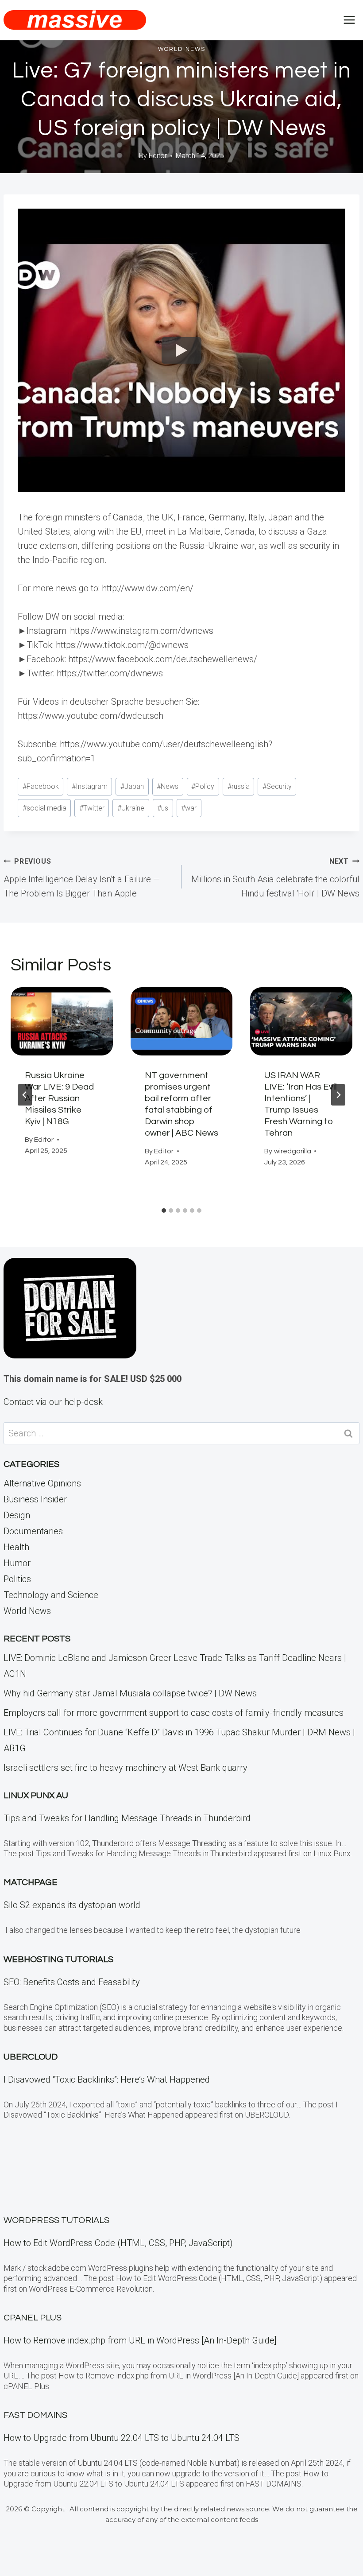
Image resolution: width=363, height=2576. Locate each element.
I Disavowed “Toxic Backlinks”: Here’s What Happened (107, 2079)
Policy (203, 786)
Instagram (90, 786)
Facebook (41, 786)
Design (17, 1515)
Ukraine (131, 808)
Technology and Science (51, 1595)
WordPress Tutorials (56, 2220)
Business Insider (35, 1499)
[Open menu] (349, 20)
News (168, 786)
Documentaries (33, 1531)
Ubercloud (31, 2057)
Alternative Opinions (42, 1483)
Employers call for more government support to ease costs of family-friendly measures (174, 1713)
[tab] (164, 1210)
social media (44, 808)
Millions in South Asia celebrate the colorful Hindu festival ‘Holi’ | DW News (275, 878)
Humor (17, 1563)
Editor (158, 156)
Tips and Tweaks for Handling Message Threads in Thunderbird (127, 1818)
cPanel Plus (33, 2318)
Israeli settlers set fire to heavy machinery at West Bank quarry (126, 1768)
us (163, 808)
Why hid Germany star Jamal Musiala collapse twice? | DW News (130, 1693)
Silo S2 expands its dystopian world (72, 1905)
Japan (132, 786)
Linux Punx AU (36, 1796)
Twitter (92, 808)
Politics (17, 1579)
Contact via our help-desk (53, 1402)
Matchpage (31, 1882)
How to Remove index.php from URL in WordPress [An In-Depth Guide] (140, 2340)
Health (16, 1547)
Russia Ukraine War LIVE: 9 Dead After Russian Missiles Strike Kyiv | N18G (59, 1098)
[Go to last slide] (25, 1095)
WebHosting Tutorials (58, 1959)
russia (239, 786)
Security (277, 786)
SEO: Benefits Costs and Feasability (72, 1982)
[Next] (338, 1095)
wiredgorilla (293, 1151)
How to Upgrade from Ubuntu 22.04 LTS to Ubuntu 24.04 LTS (122, 2438)
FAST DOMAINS (35, 2415)
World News (182, 49)
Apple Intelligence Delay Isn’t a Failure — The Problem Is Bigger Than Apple (82, 878)
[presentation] (62, 1021)
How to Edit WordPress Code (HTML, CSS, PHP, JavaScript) (118, 2243)
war (189, 808)
